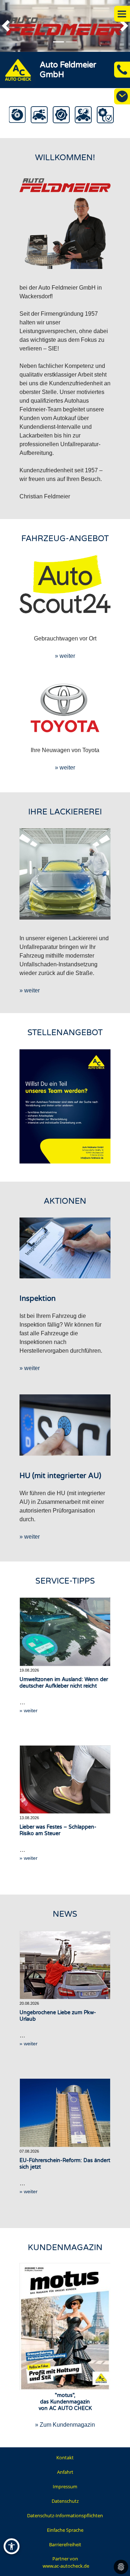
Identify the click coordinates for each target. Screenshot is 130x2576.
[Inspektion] (65, 1248)
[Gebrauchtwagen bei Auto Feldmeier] (65, 584)
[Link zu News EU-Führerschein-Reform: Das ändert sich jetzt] (65, 2113)
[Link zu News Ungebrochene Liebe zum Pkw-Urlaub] (65, 1965)
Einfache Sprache (65, 2530)
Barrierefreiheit (65, 2544)
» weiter (65, 656)
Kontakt (65, 2457)
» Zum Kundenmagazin (65, 2425)
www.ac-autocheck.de (66, 2566)
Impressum (65, 2486)
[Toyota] (65, 708)
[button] (9, 26)
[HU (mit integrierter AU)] (65, 1425)
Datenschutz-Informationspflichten (65, 2515)
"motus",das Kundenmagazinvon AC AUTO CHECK (65, 2402)
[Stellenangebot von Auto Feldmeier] (65, 1106)
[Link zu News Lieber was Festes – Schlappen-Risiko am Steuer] (65, 1780)
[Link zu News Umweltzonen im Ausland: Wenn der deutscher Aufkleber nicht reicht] (65, 1632)
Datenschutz (65, 2501)
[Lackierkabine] (65, 874)
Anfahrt (65, 2472)
